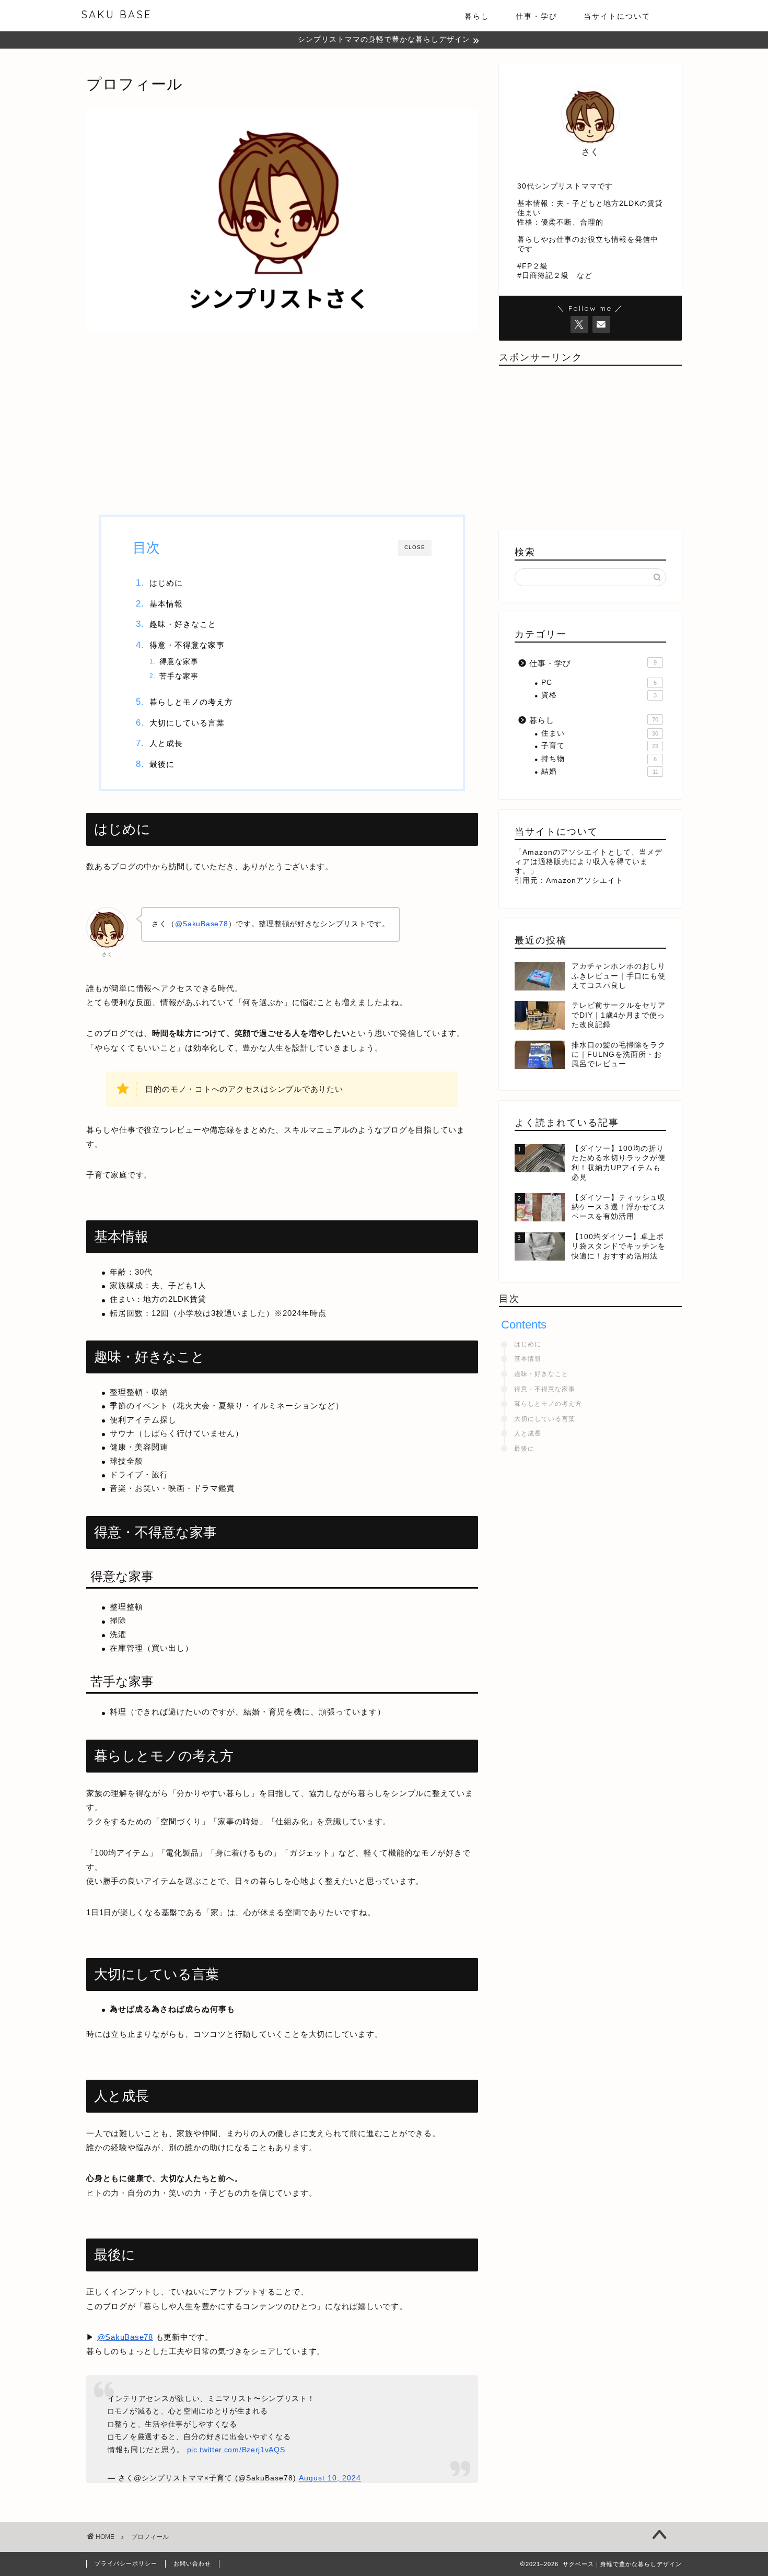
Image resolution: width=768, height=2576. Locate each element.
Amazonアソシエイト (585, 881)
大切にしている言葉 (187, 723)
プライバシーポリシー (126, 2563)
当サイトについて (617, 16)
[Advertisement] (282, 421)
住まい (600, 733)
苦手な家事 (179, 676)
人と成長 (166, 743)
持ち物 (599, 759)
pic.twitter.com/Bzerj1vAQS (236, 2450)
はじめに (166, 583)
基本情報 (166, 604)
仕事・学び (537, 16)
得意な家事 (179, 662)
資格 (599, 695)
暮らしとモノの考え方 (191, 702)
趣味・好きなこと (183, 624)
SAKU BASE (116, 14)
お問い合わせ (192, 2563)
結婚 (600, 771)
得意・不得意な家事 (187, 645)
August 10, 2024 (330, 2478)
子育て (600, 746)
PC (599, 683)
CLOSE (415, 547)
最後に (162, 764)
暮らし (477, 16)
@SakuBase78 (202, 924)
